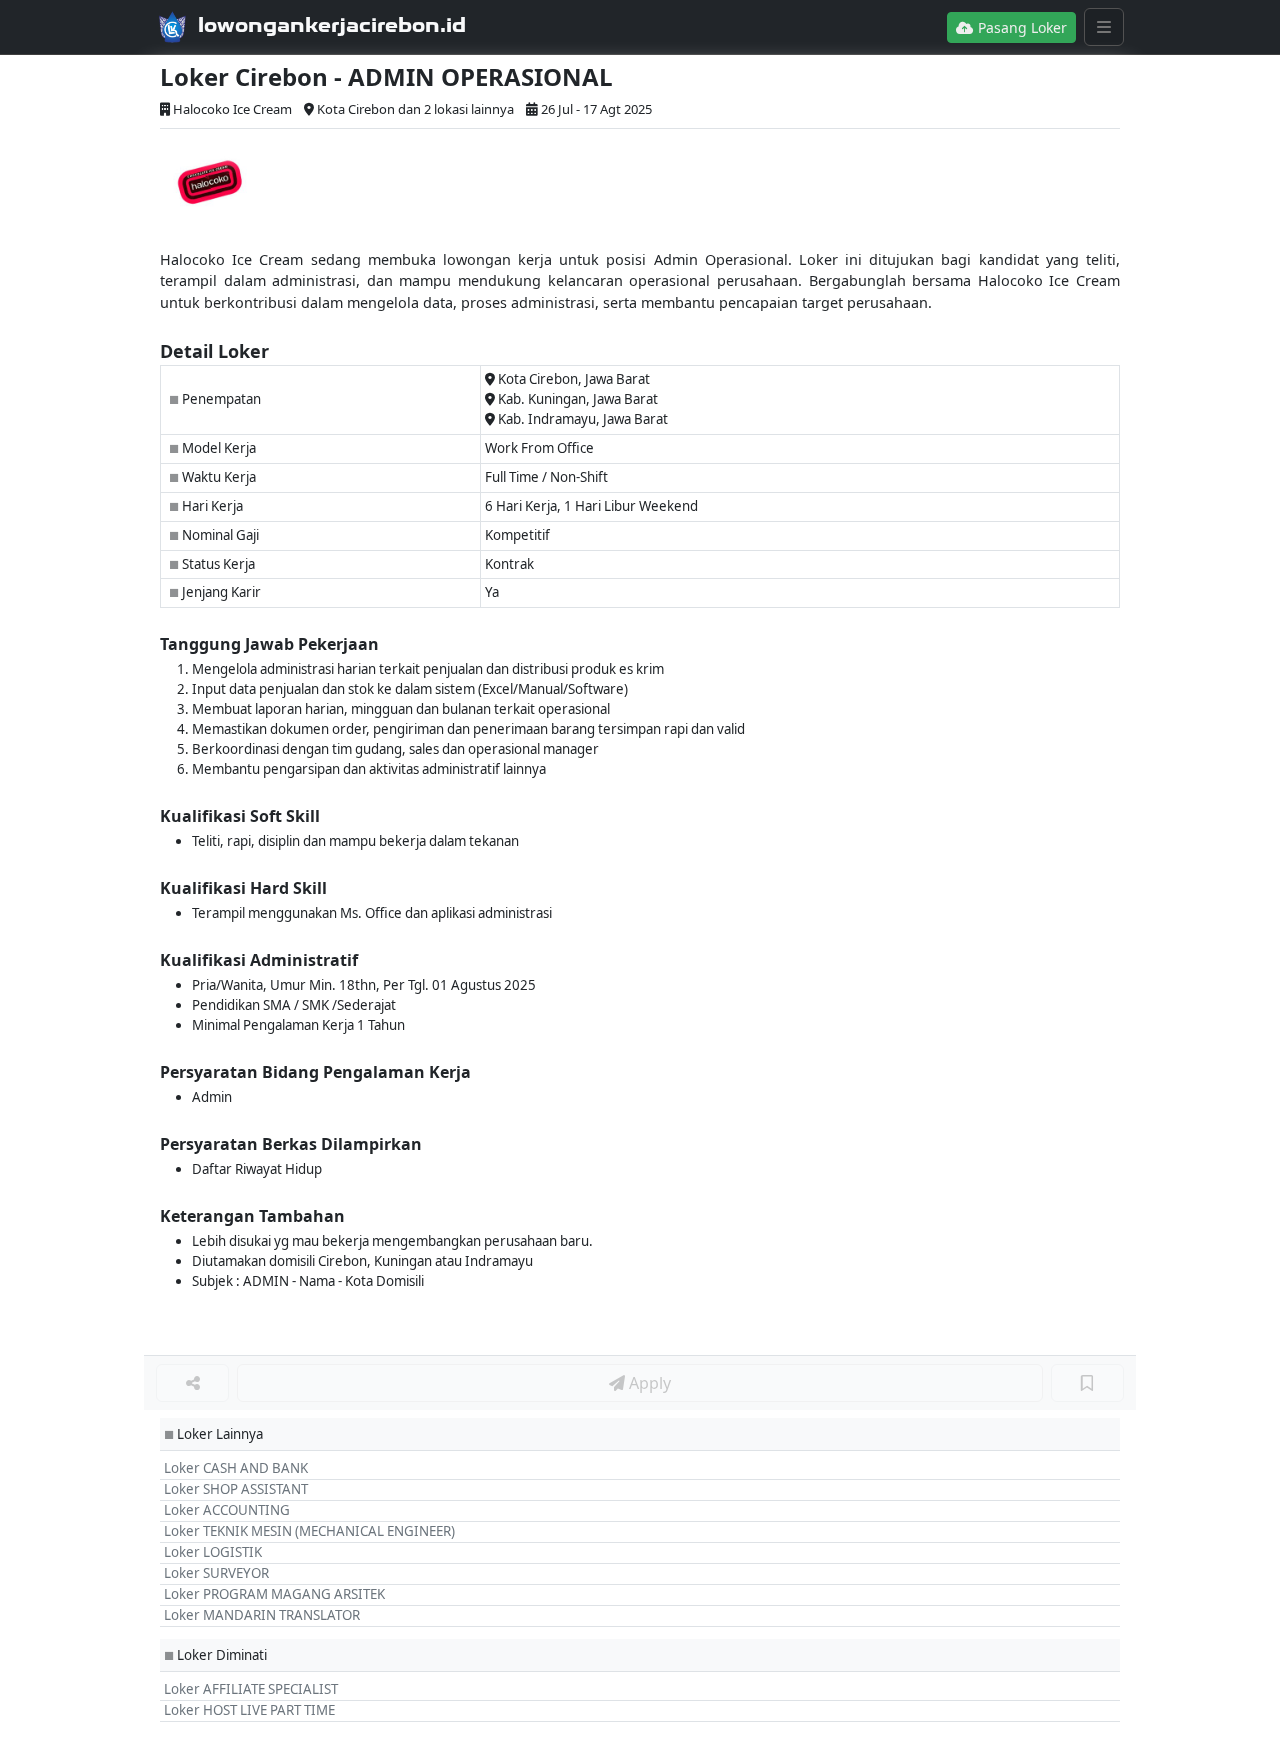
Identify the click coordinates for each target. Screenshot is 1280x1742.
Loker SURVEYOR (216, 1573)
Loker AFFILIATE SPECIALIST (251, 1689)
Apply (648, 1383)
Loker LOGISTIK (213, 1552)
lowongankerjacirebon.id (332, 25)
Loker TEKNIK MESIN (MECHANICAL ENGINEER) (309, 1531)
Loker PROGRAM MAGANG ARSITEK (274, 1594)
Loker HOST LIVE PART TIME (249, 1710)
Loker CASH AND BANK (236, 1468)
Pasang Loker (1020, 27)
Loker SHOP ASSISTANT (236, 1489)
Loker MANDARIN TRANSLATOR (262, 1615)
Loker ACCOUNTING (227, 1510)
